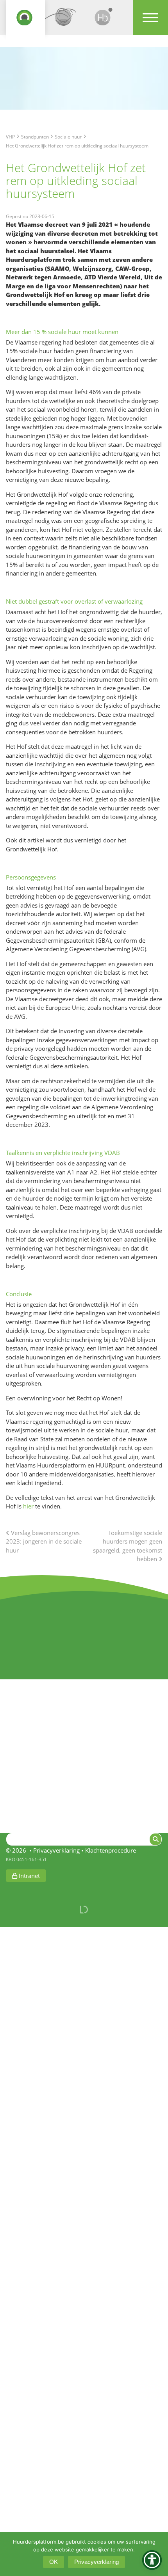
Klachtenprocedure (111, 1850)
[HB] (104, 20)
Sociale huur (68, 137)
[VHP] (25, 20)
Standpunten (35, 137)
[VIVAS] (64, 20)
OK (54, 2562)
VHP (10, 137)
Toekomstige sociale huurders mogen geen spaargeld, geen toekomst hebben (128, 1546)
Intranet (29, 1876)
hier (28, 1506)
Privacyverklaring (56, 1850)
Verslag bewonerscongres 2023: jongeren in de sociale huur (44, 1541)
